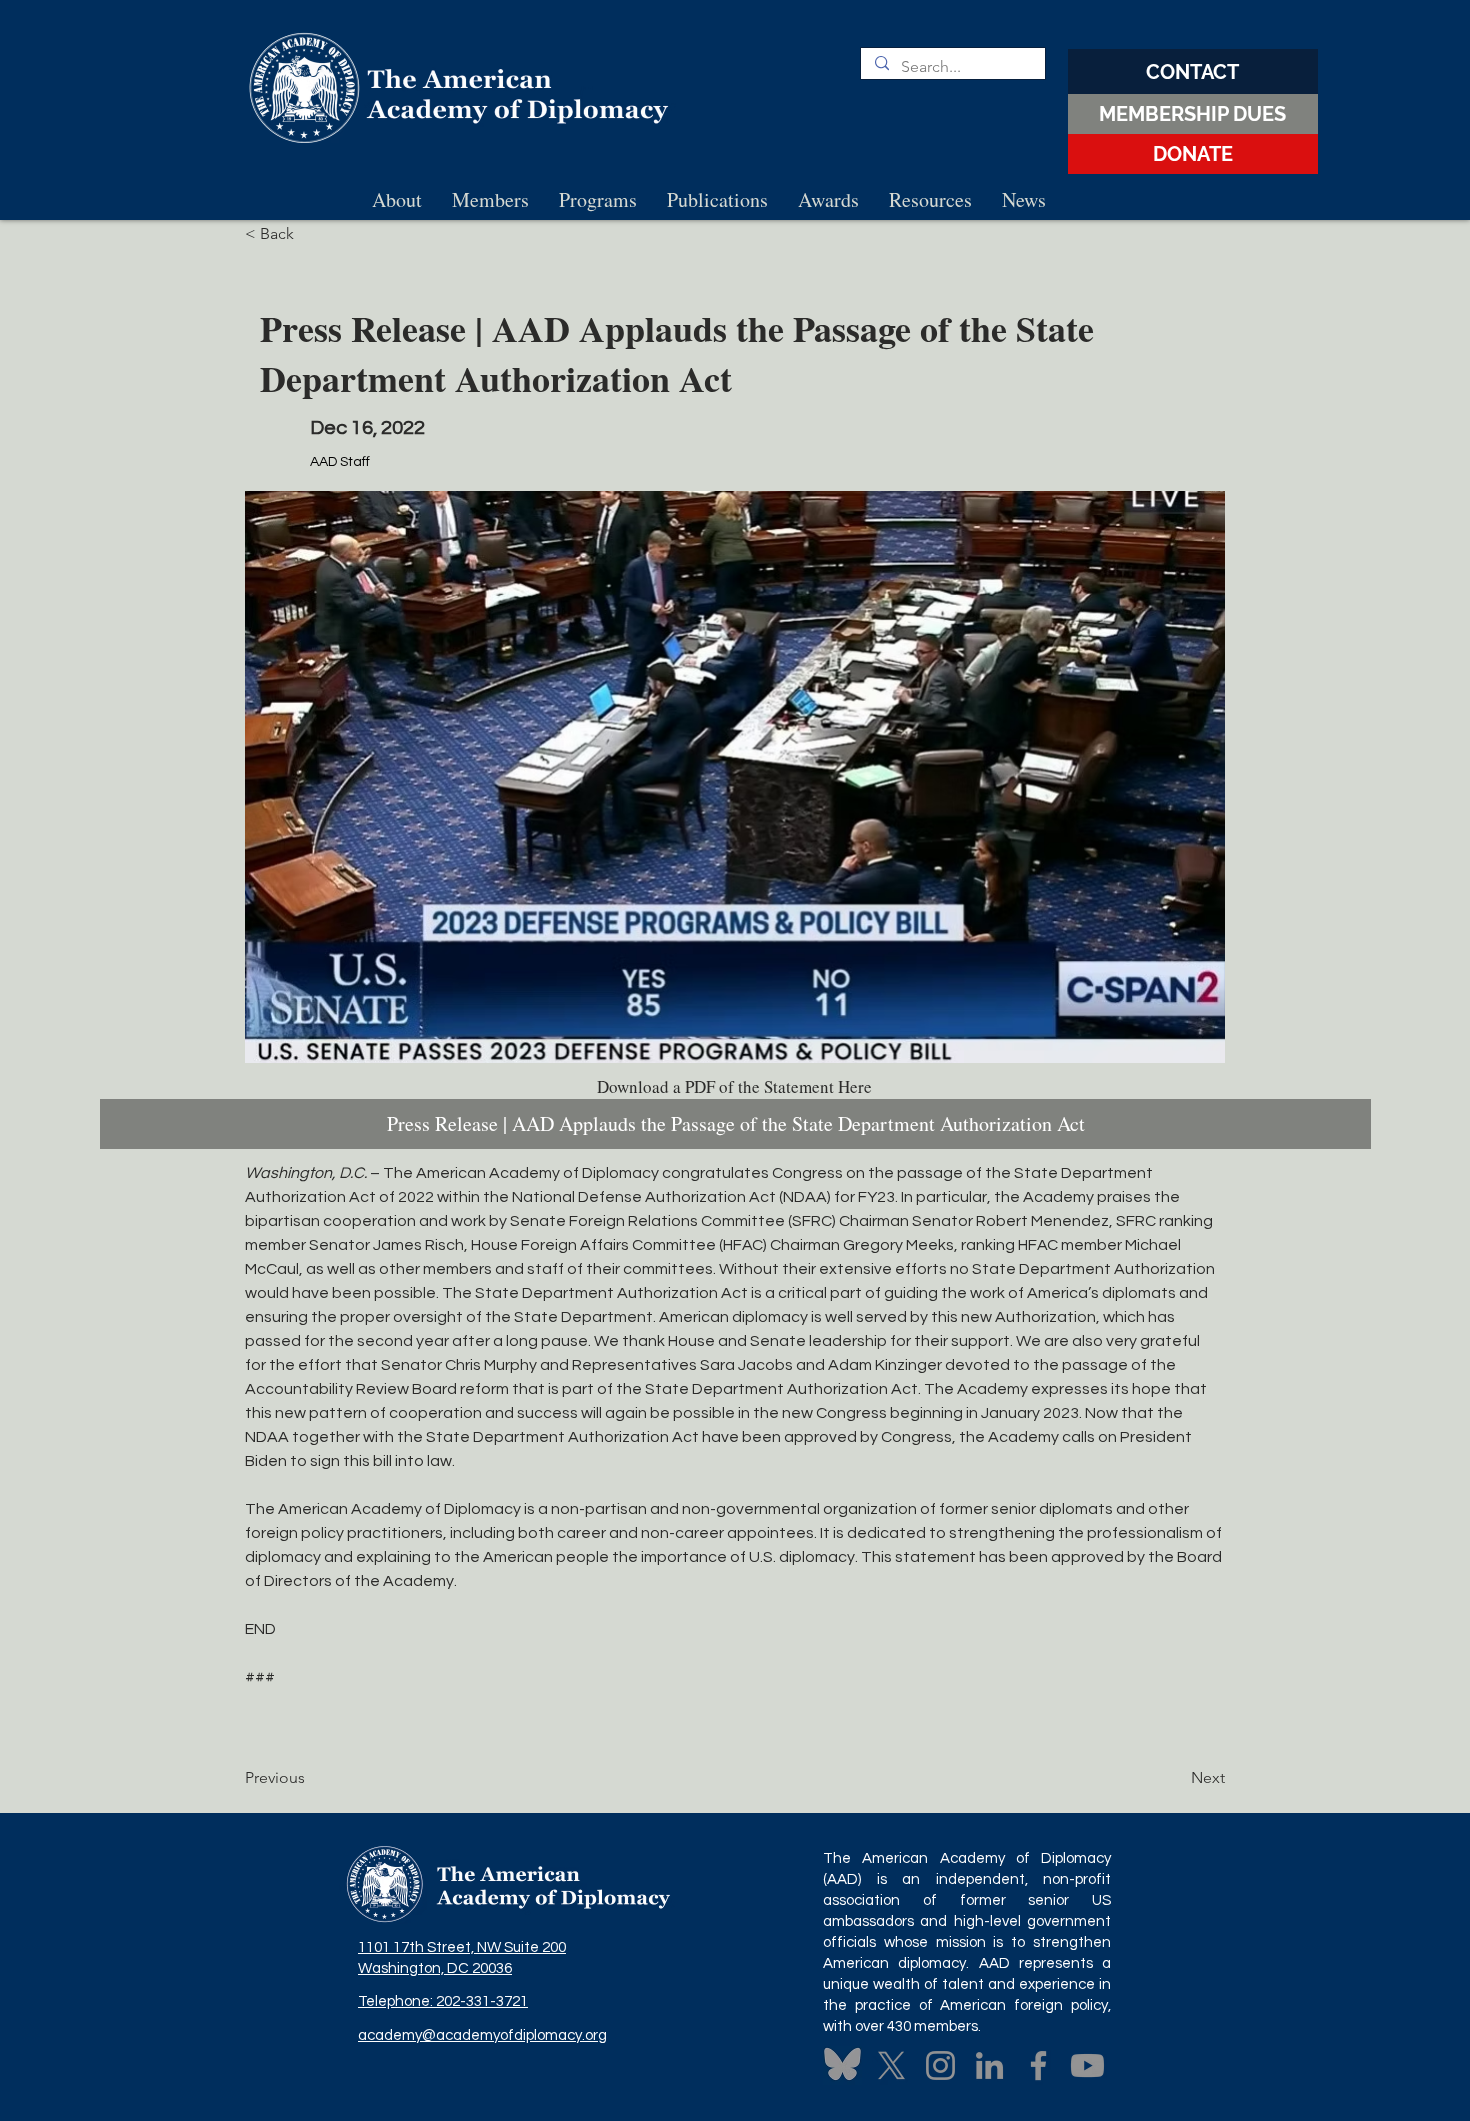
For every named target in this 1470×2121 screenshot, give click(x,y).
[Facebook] (1038, 2065)
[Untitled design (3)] (842, 2065)
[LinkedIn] (989, 2065)
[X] (891, 2065)
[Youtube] (1087, 2065)
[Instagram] (940, 2065)
